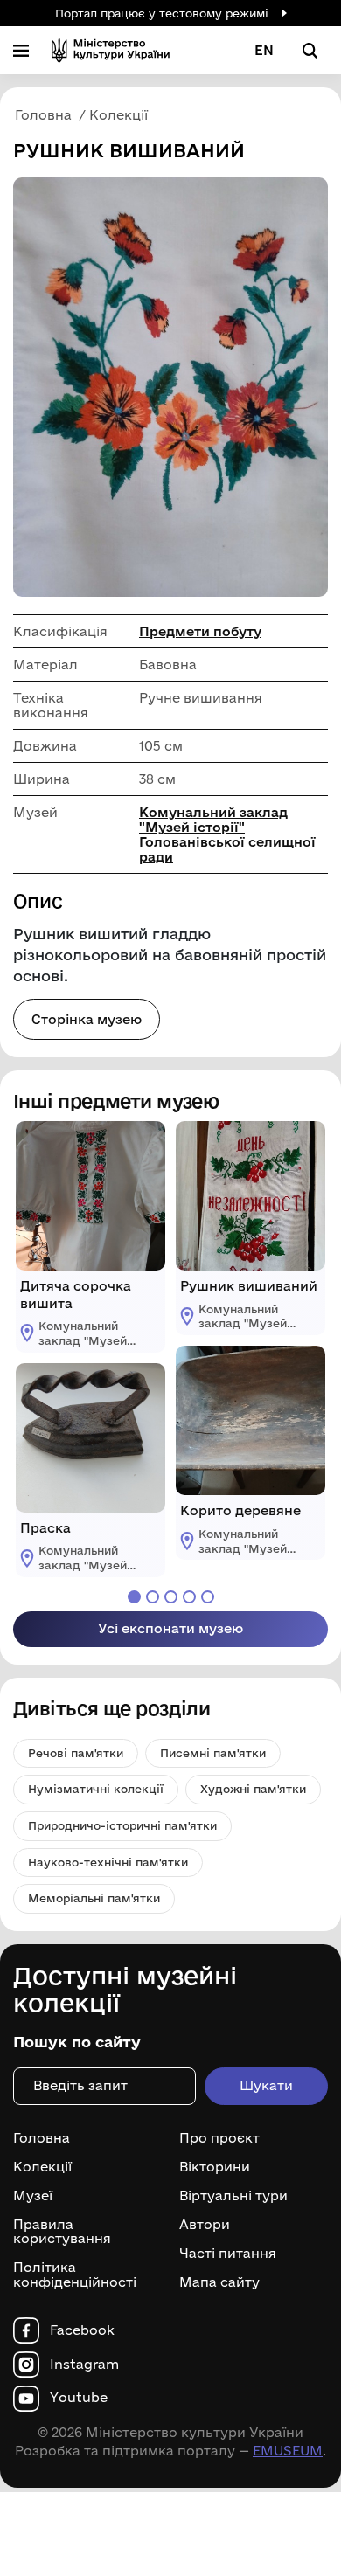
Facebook (82, 2330)
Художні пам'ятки (253, 1789)
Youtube (79, 2398)
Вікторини (215, 2167)
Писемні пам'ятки (213, 1753)
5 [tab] (208, 1597)
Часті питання (228, 2254)
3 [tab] (171, 1597)
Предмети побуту (200, 631)
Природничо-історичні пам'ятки (122, 1825)
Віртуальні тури (233, 2196)
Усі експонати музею (170, 1628)
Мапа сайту (219, 2282)
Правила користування (62, 2232)
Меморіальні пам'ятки (94, 1898)
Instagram (84, 2365)
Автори (205, 2225)
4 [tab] (189, 1597)
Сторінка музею (87, 1019)
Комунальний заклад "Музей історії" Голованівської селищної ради (227, 834)
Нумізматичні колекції (96, 1789)
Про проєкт (219, 2138)
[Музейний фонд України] (111, 50)
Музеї (33, 2196)
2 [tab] (153, 1597)
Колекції (42, 2167)
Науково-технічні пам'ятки (108, 1862)
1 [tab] (134, 1597)
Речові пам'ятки (76, 1753)
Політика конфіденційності (75, 2275)
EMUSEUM (288, 2451)
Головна (42, 2138)
